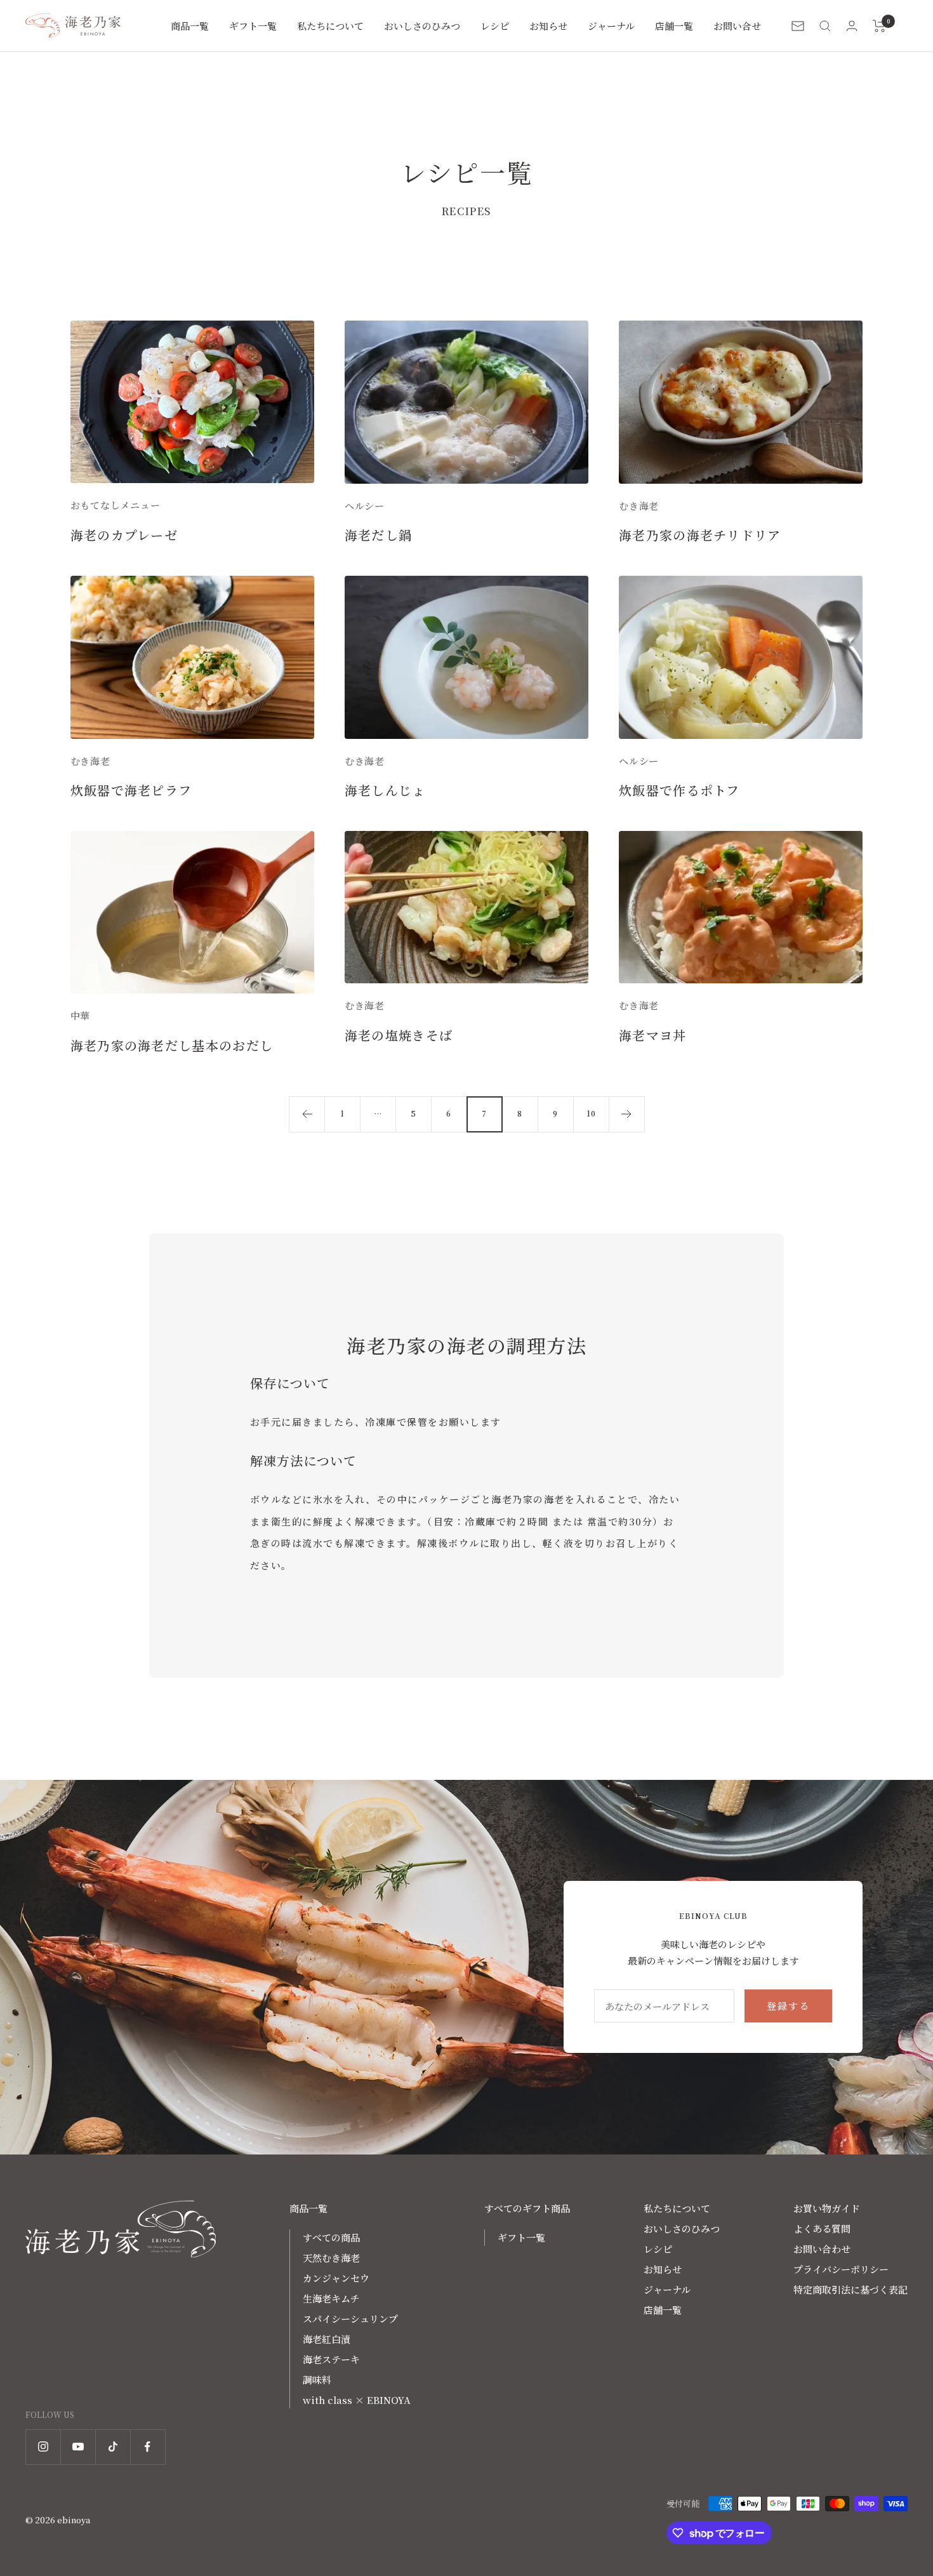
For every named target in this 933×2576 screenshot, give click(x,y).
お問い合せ (737, 26)
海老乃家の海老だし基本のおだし (172, 1045)
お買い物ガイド (827, 2208)
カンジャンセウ (336, 2278)
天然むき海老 (331, 2258)
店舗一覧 (674, 26)
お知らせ (548, 26)
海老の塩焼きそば (399, 1035)
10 (591, 1113)
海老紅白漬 (327, 2339)
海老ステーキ (331, 2359)
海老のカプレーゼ (124, 535)
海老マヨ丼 (653, 1035)
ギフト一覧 (253, 26)
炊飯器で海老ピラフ (131, 790)
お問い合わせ (822, 2249)
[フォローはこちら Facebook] (148, 2447)
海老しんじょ (385, 790)
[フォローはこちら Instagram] (43, 2447)
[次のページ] (626, 1114)
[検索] (825, 26)
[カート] (879, 26)
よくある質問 (822, 2228)
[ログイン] (852, 26)
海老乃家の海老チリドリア (700, 535)
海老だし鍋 (379, 535)
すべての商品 (331, 2237)
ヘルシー (365, 506)
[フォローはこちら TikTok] (113, 2447)
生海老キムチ (331, 2298)
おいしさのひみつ (422, 26)
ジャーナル (611, 26)
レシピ (495, 26)
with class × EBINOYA (357, 2400)
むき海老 (639, 506)
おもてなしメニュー (116, 505)
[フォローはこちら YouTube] (78, 2447)
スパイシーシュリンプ (350, 2319)
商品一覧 (190, 26)
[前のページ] (307, 1114)
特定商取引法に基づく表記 (850, 2289)
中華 (81, 1015)
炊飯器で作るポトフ (679, 790)
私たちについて (330, 26)
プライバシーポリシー (841, 2269)
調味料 (317, 2380)
